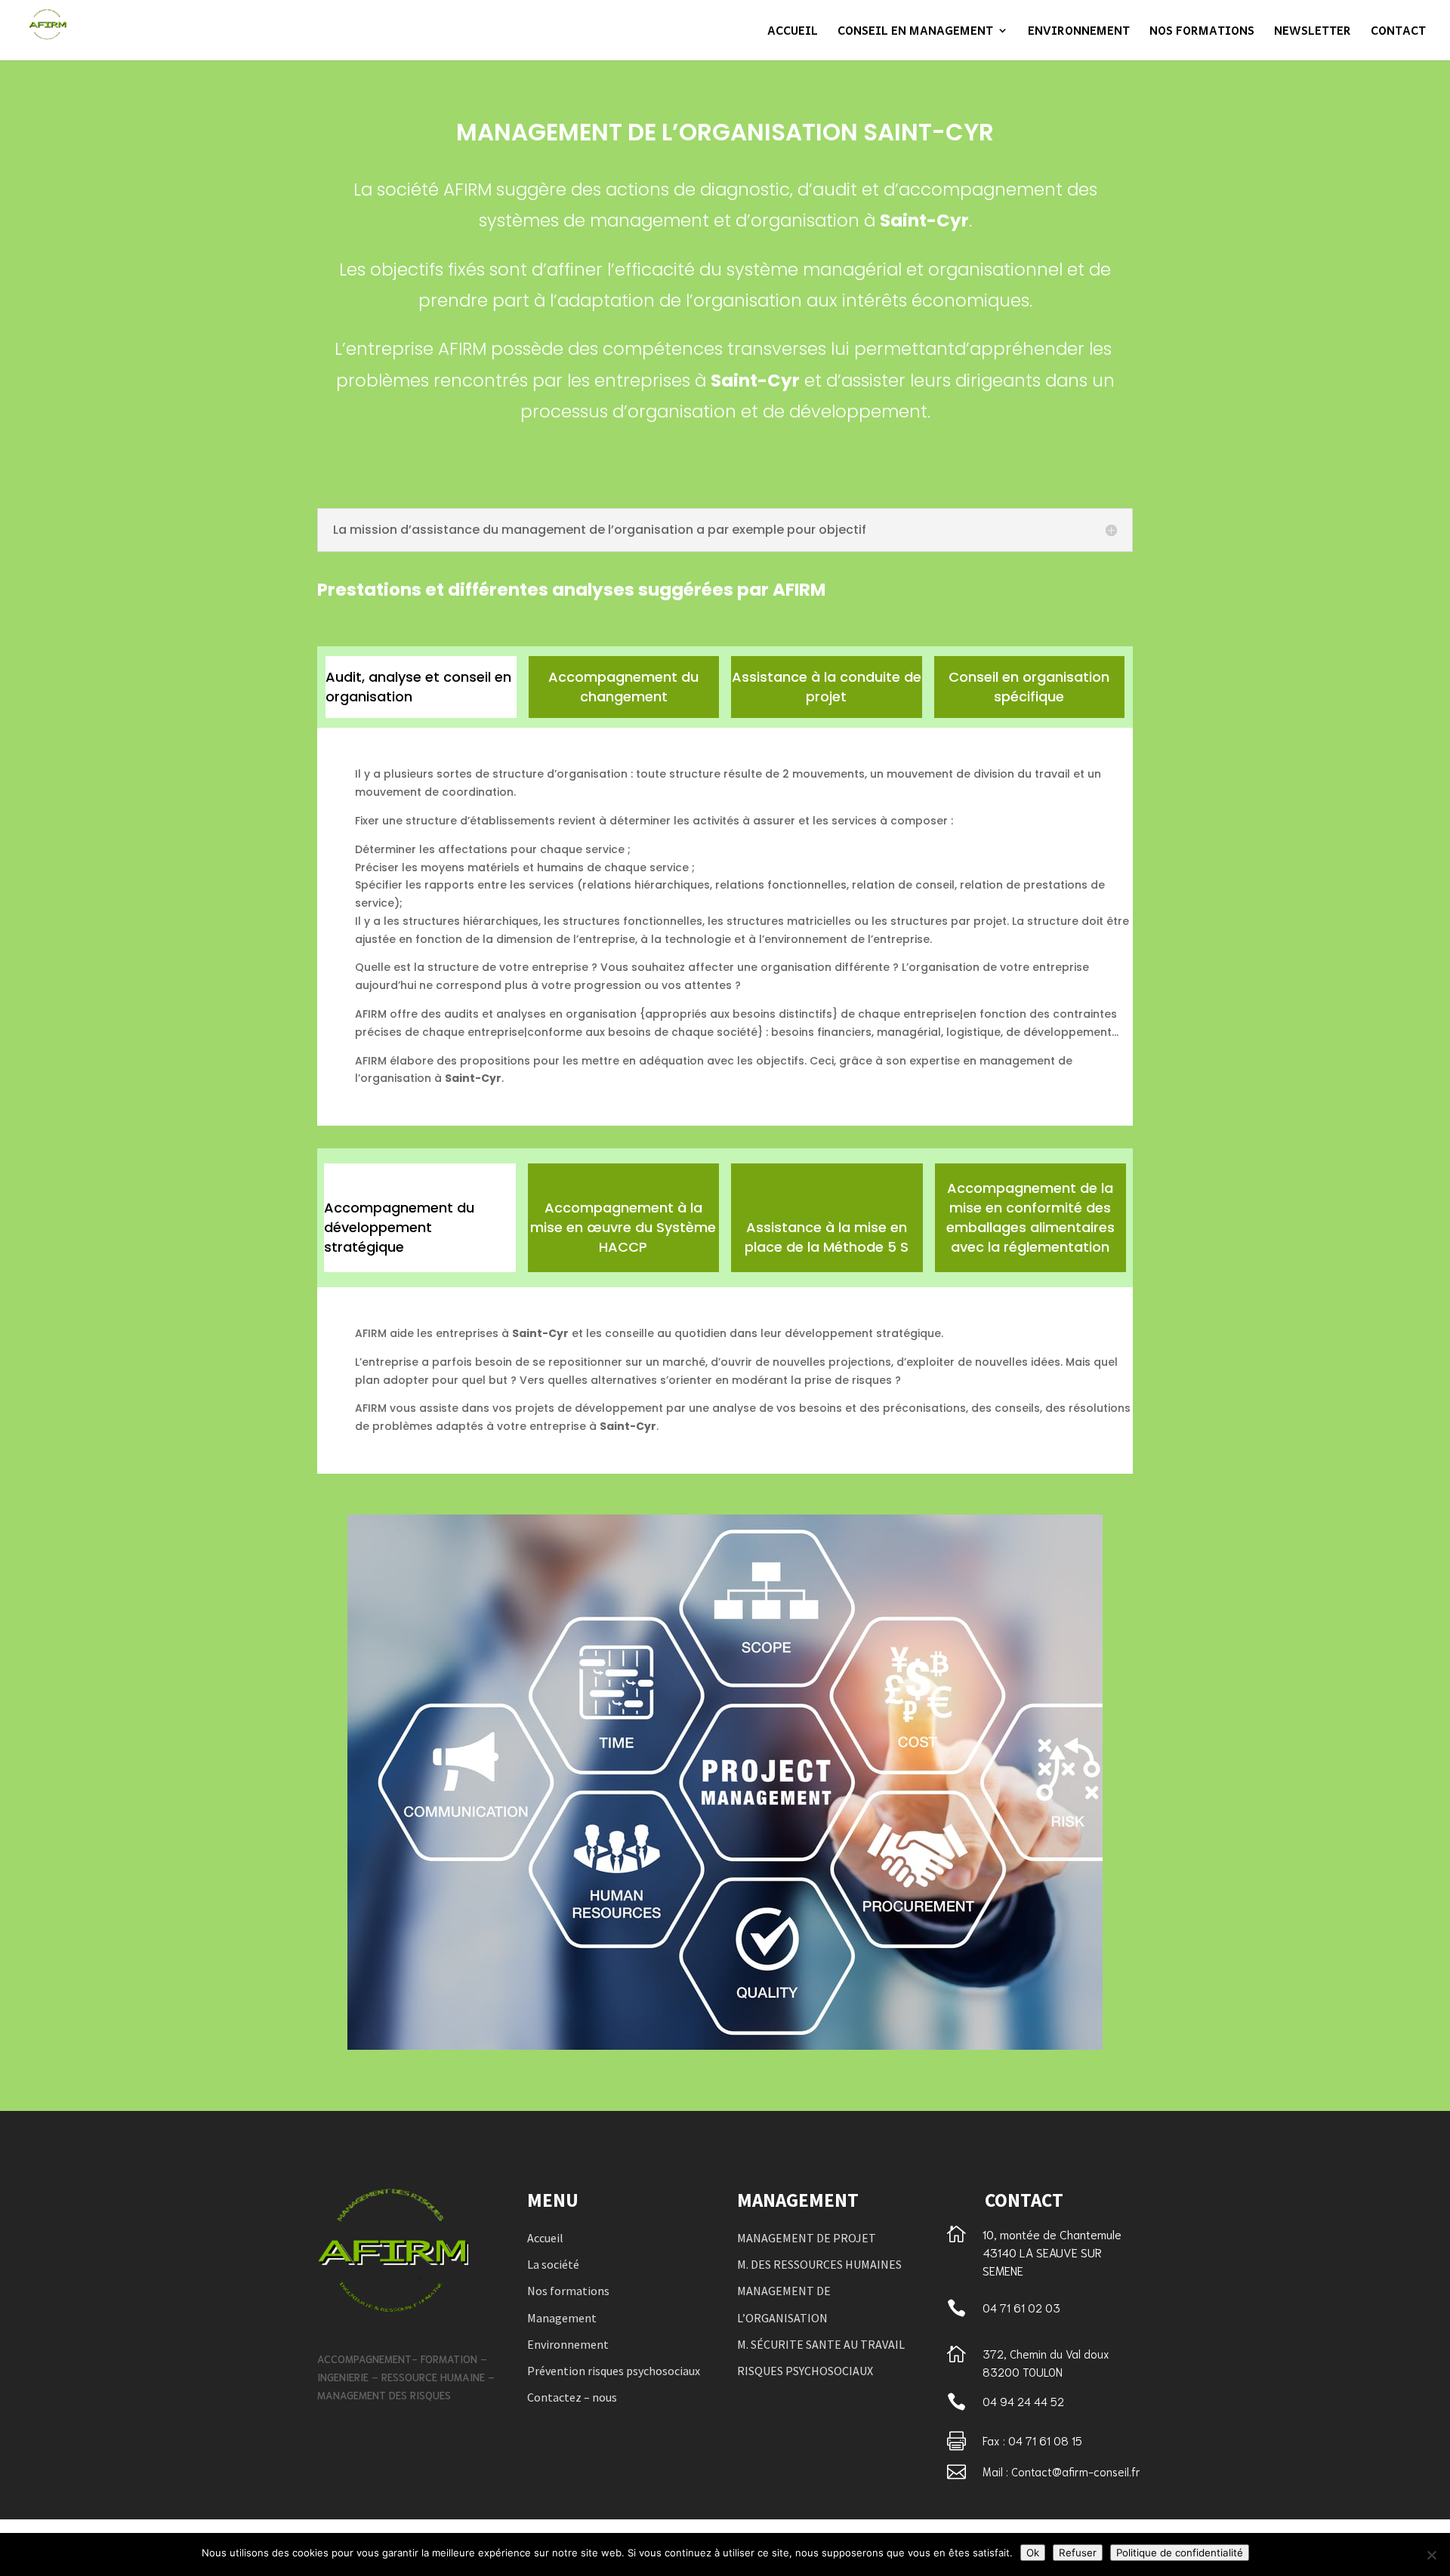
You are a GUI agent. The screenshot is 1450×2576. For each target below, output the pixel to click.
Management (562, 2318)
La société (553, 2264)
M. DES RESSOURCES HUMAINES (819, 2264)
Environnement (1079, 32)
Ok (1033, 2553)
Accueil (793, 32)
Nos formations (1202, 32)
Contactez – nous (572, 2397)
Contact (1398, 32)
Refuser (1078, 2553)
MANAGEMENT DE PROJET (807, 2238)
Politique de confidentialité (1180, 2553)
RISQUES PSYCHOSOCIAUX (805, 2371)
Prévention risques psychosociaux (614, 2371)
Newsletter (1313, 32)
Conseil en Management (915, 32)
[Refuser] (1431, 2555)
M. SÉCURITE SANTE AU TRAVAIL (821, 2344)
